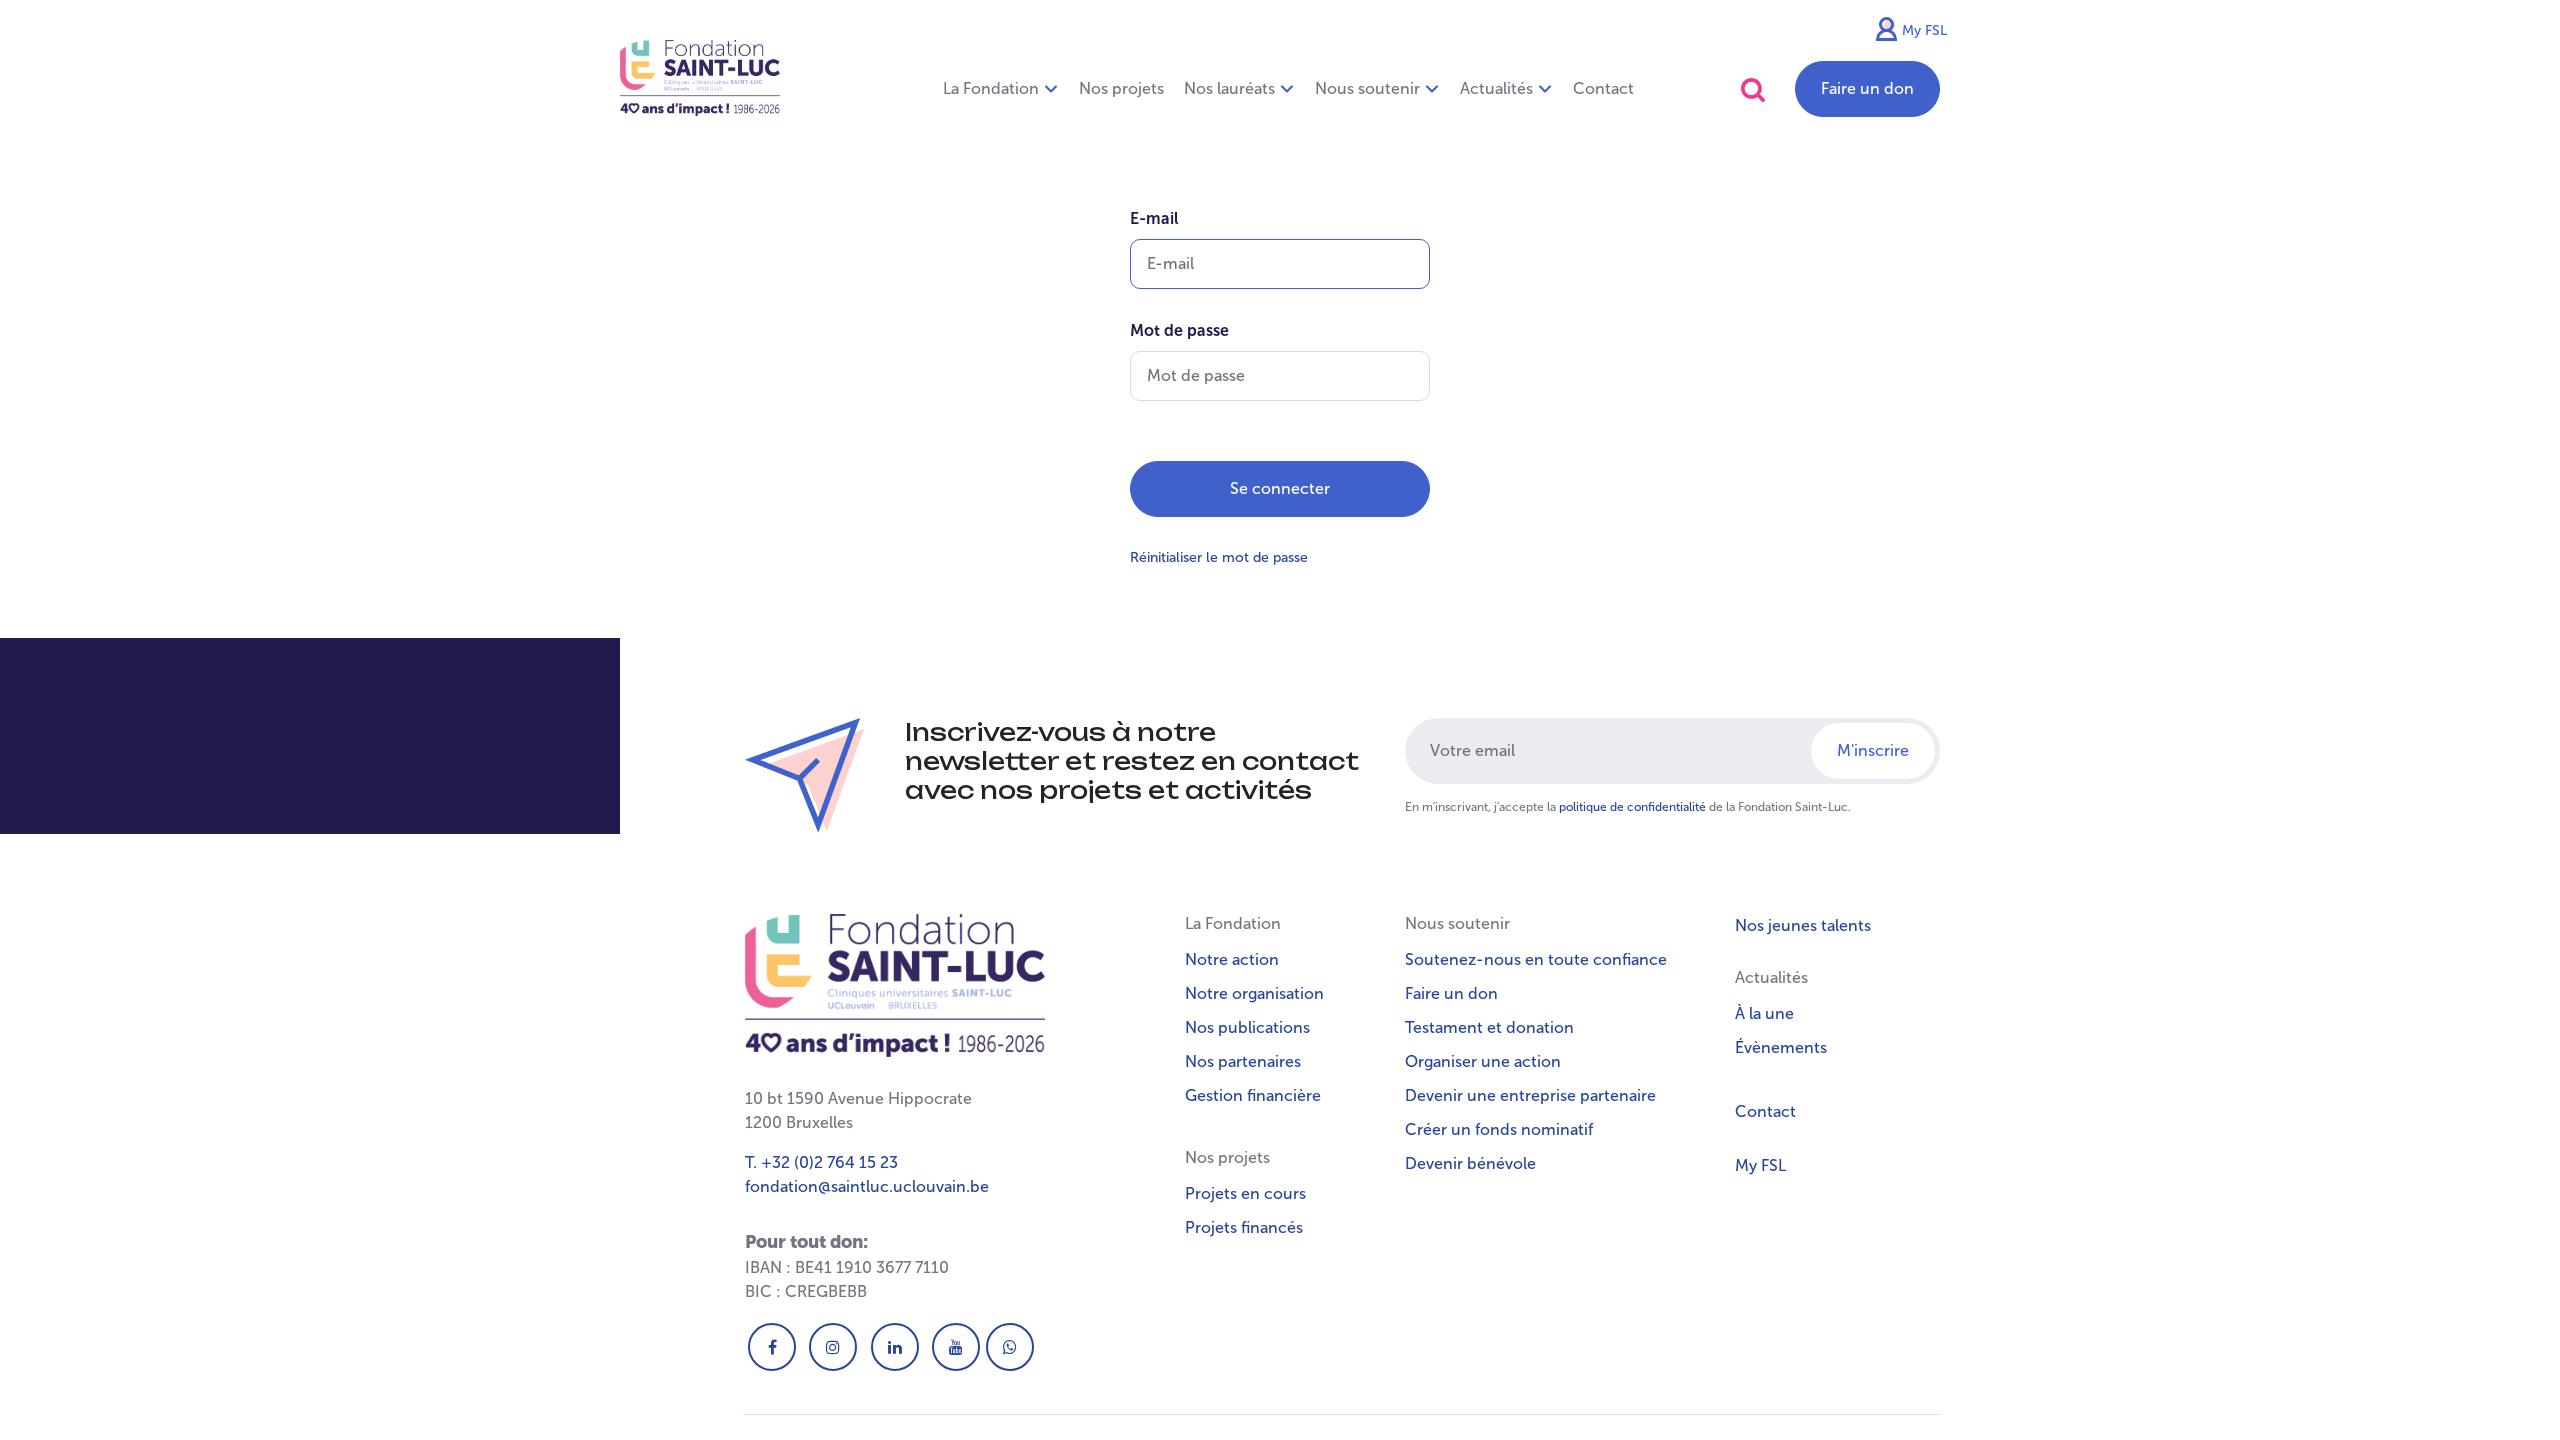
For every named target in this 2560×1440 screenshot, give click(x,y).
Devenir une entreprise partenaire (1530, 1095)
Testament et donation (1489, 1027)
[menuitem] (1121, 89)
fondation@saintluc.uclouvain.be (867, 1186)
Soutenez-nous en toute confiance (1536, 959)
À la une (1764, 1013)
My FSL (1924, 30)
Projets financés (1244, 1227)
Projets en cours (1245, 1193)
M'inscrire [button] (1873, 750)
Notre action (1232, 959)
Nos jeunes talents (1803, 925)
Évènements (1781, 1047)
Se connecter (1280, 488)
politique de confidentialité (1632, 807)
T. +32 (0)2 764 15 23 (821, 1162)
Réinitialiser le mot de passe (1219, 557)
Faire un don (1867, 88)
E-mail (1154, 218)
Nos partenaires (1243, 1061)
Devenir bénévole (1470, 1163)
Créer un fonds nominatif (1499, 1129)
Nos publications (1247, 1027)
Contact (1765, 1111)
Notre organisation (1254, 993)
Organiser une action (1483, 1061)
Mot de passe (1179, 330)
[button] (1753, 89)
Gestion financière (1253, 1095)
